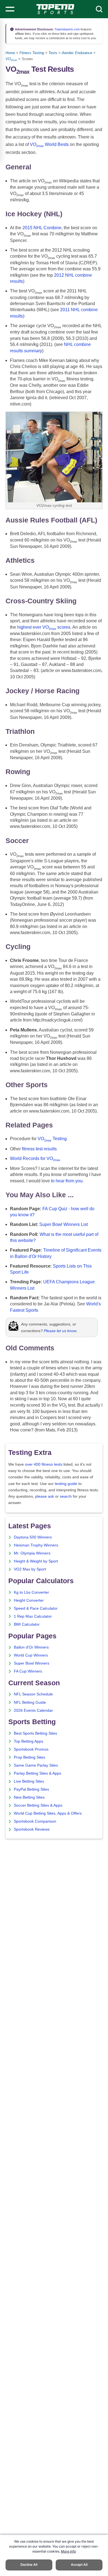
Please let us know (60, 1331)
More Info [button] (68, 2551)
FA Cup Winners (28, 1671)
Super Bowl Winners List (64, 1224)
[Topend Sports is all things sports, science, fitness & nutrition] (55, 9)
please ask (45, 1496)
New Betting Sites (29, 1797)
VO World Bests (49, 144)
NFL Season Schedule (33, 1694)
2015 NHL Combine (42, 228)
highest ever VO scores (44, 627)
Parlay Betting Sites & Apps (38, 1773)
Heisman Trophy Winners (36, 1545)
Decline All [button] (29, 2565)
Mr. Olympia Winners (32, 1553)
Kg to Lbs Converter (31, 1592)
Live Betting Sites (29, 1781)
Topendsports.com (67, 29)
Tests (53, 53)
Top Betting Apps (29, 1741)
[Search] (99, 9)
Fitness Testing (32, 53)
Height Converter (29, 1600)
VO (11, 59)
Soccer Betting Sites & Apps (38, 1805)
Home (10, 53)
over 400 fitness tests (44, 1464)
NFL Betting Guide (30, 1702)
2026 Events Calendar (33, 1710)
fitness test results (39, 1149)
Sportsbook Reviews (32, 1829)
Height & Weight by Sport (36, 1561)
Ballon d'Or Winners (31, 1647)
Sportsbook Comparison (35, 1821)
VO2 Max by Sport (30, 1569)
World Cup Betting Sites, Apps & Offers (48, 1813)
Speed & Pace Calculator (36, 1608)
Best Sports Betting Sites (35, 1733)
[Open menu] (10, 9)
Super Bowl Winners (32, 1663)
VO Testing (52, 1139)
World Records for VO (35, 1158)
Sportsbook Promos (31, 1749)
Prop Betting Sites (29, 1757)
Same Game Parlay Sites (36, 1765)
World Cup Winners (31, 1655)
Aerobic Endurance (77, 53)
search (66, 1496)
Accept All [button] (79, 2565)
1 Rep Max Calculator (33, 1616)
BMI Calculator (27, 1624)
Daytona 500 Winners (33, 1537)
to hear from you (67, 1181)
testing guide (66, 1484)
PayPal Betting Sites (31, 1789)
